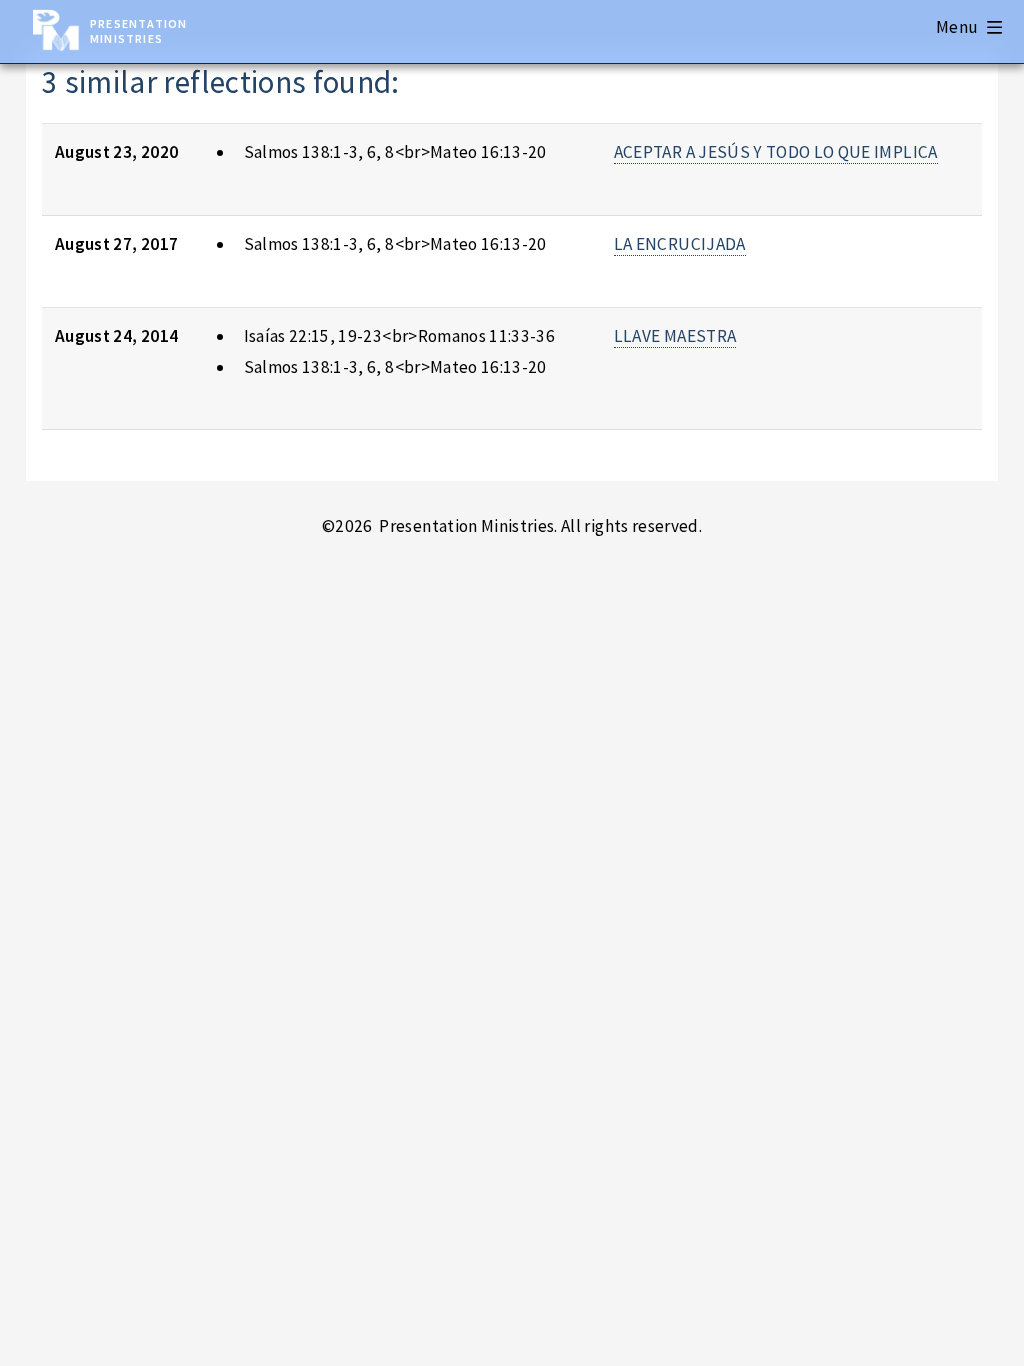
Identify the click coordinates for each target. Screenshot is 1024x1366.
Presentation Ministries (138, 31)
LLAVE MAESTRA (675, 336)
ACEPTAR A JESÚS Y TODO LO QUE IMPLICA (776, 152)
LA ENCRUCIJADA (680, 244)
